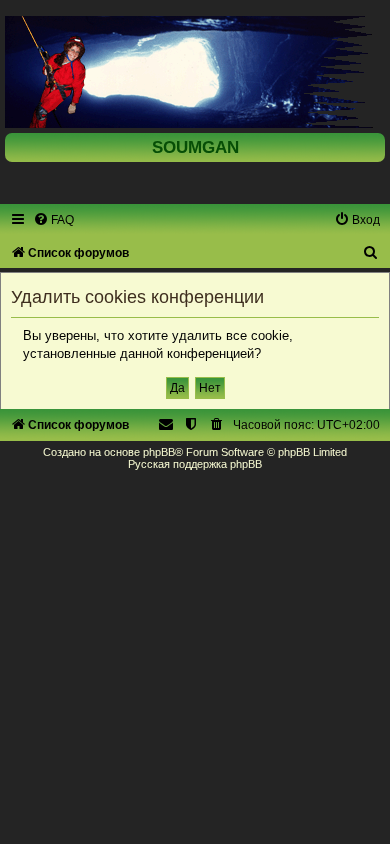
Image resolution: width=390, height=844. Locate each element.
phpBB (159, 452)
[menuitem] (53, 220)
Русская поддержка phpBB (195, 464)
